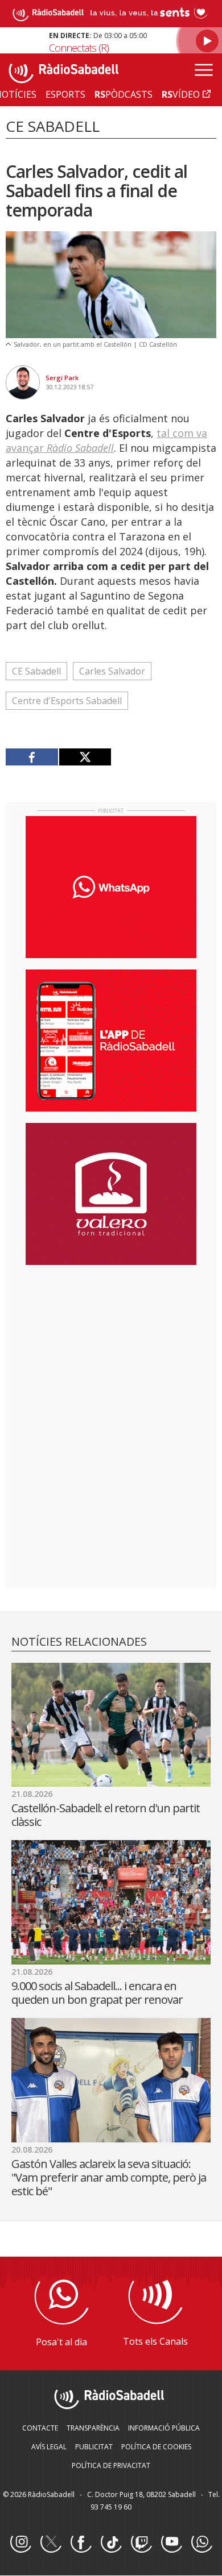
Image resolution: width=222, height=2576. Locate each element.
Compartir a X (85, 757)
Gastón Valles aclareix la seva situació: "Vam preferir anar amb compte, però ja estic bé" (109, 2177)
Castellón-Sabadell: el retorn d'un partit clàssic (106, 1815)
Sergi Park (62, 378)
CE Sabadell (36, 671)
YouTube (171, 2542)
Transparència (93, 2428)
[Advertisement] (111, 1347)
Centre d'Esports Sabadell (67, 701)
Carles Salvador (112, 671)
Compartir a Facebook (32, 757)
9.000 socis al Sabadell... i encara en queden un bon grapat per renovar (97, 1993)
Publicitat (94, 2447)
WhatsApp (202, 2542)
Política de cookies (156, 2447)
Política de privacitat (111, 2465)
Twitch (141, 2542)
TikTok (111, 2542)
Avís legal (49, 2447)
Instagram (20, 2542)
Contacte (40, 2428)
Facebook (81, 2542)
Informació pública (164, 2428)
